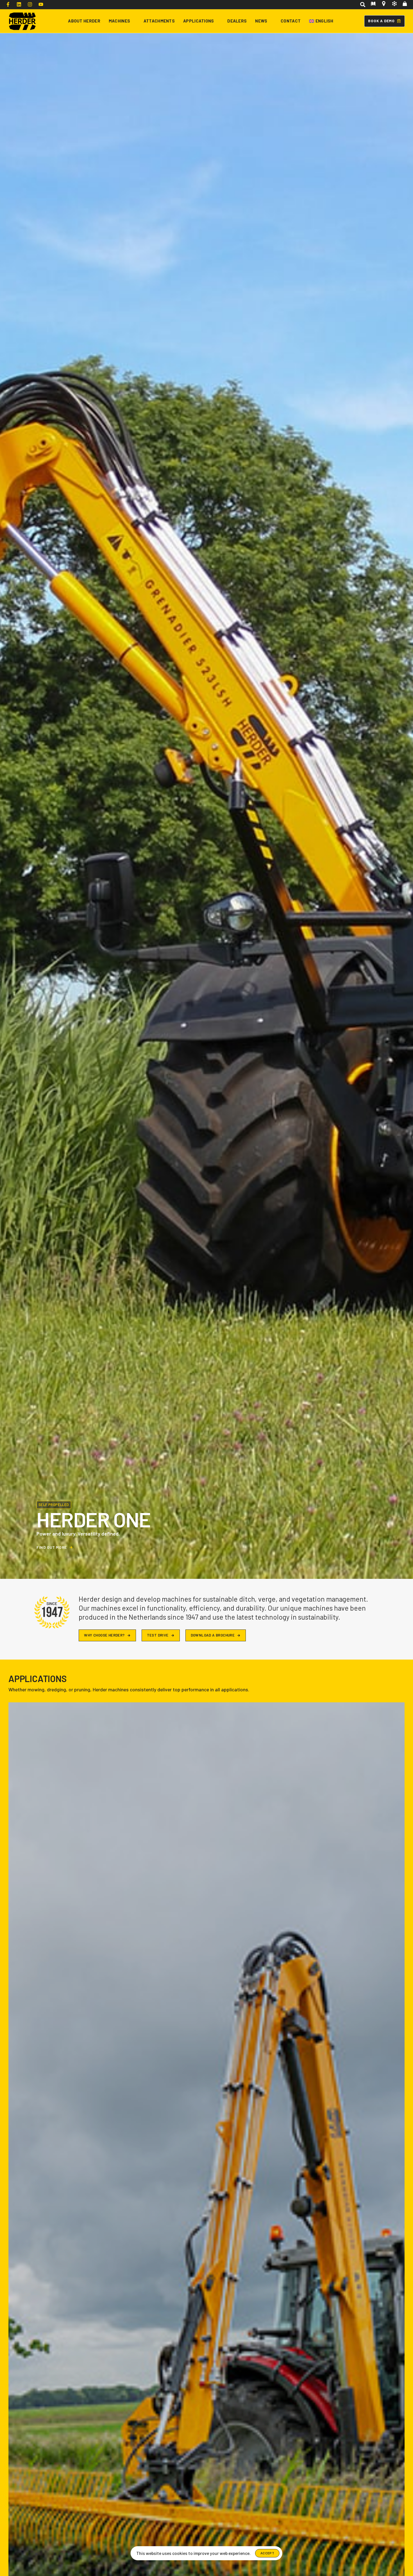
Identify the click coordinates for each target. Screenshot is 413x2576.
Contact (291, 21)
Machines (119, 21)
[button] (362, 5)
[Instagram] (30, 4)
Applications (199, 21)
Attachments (159, 21)
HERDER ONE (93, 1519)
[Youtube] (41, 4)
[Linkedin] (19, 4)
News (261, 21)
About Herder (84, 21)
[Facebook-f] (8, 4)
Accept (267, 2553)
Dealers (237, 21)
